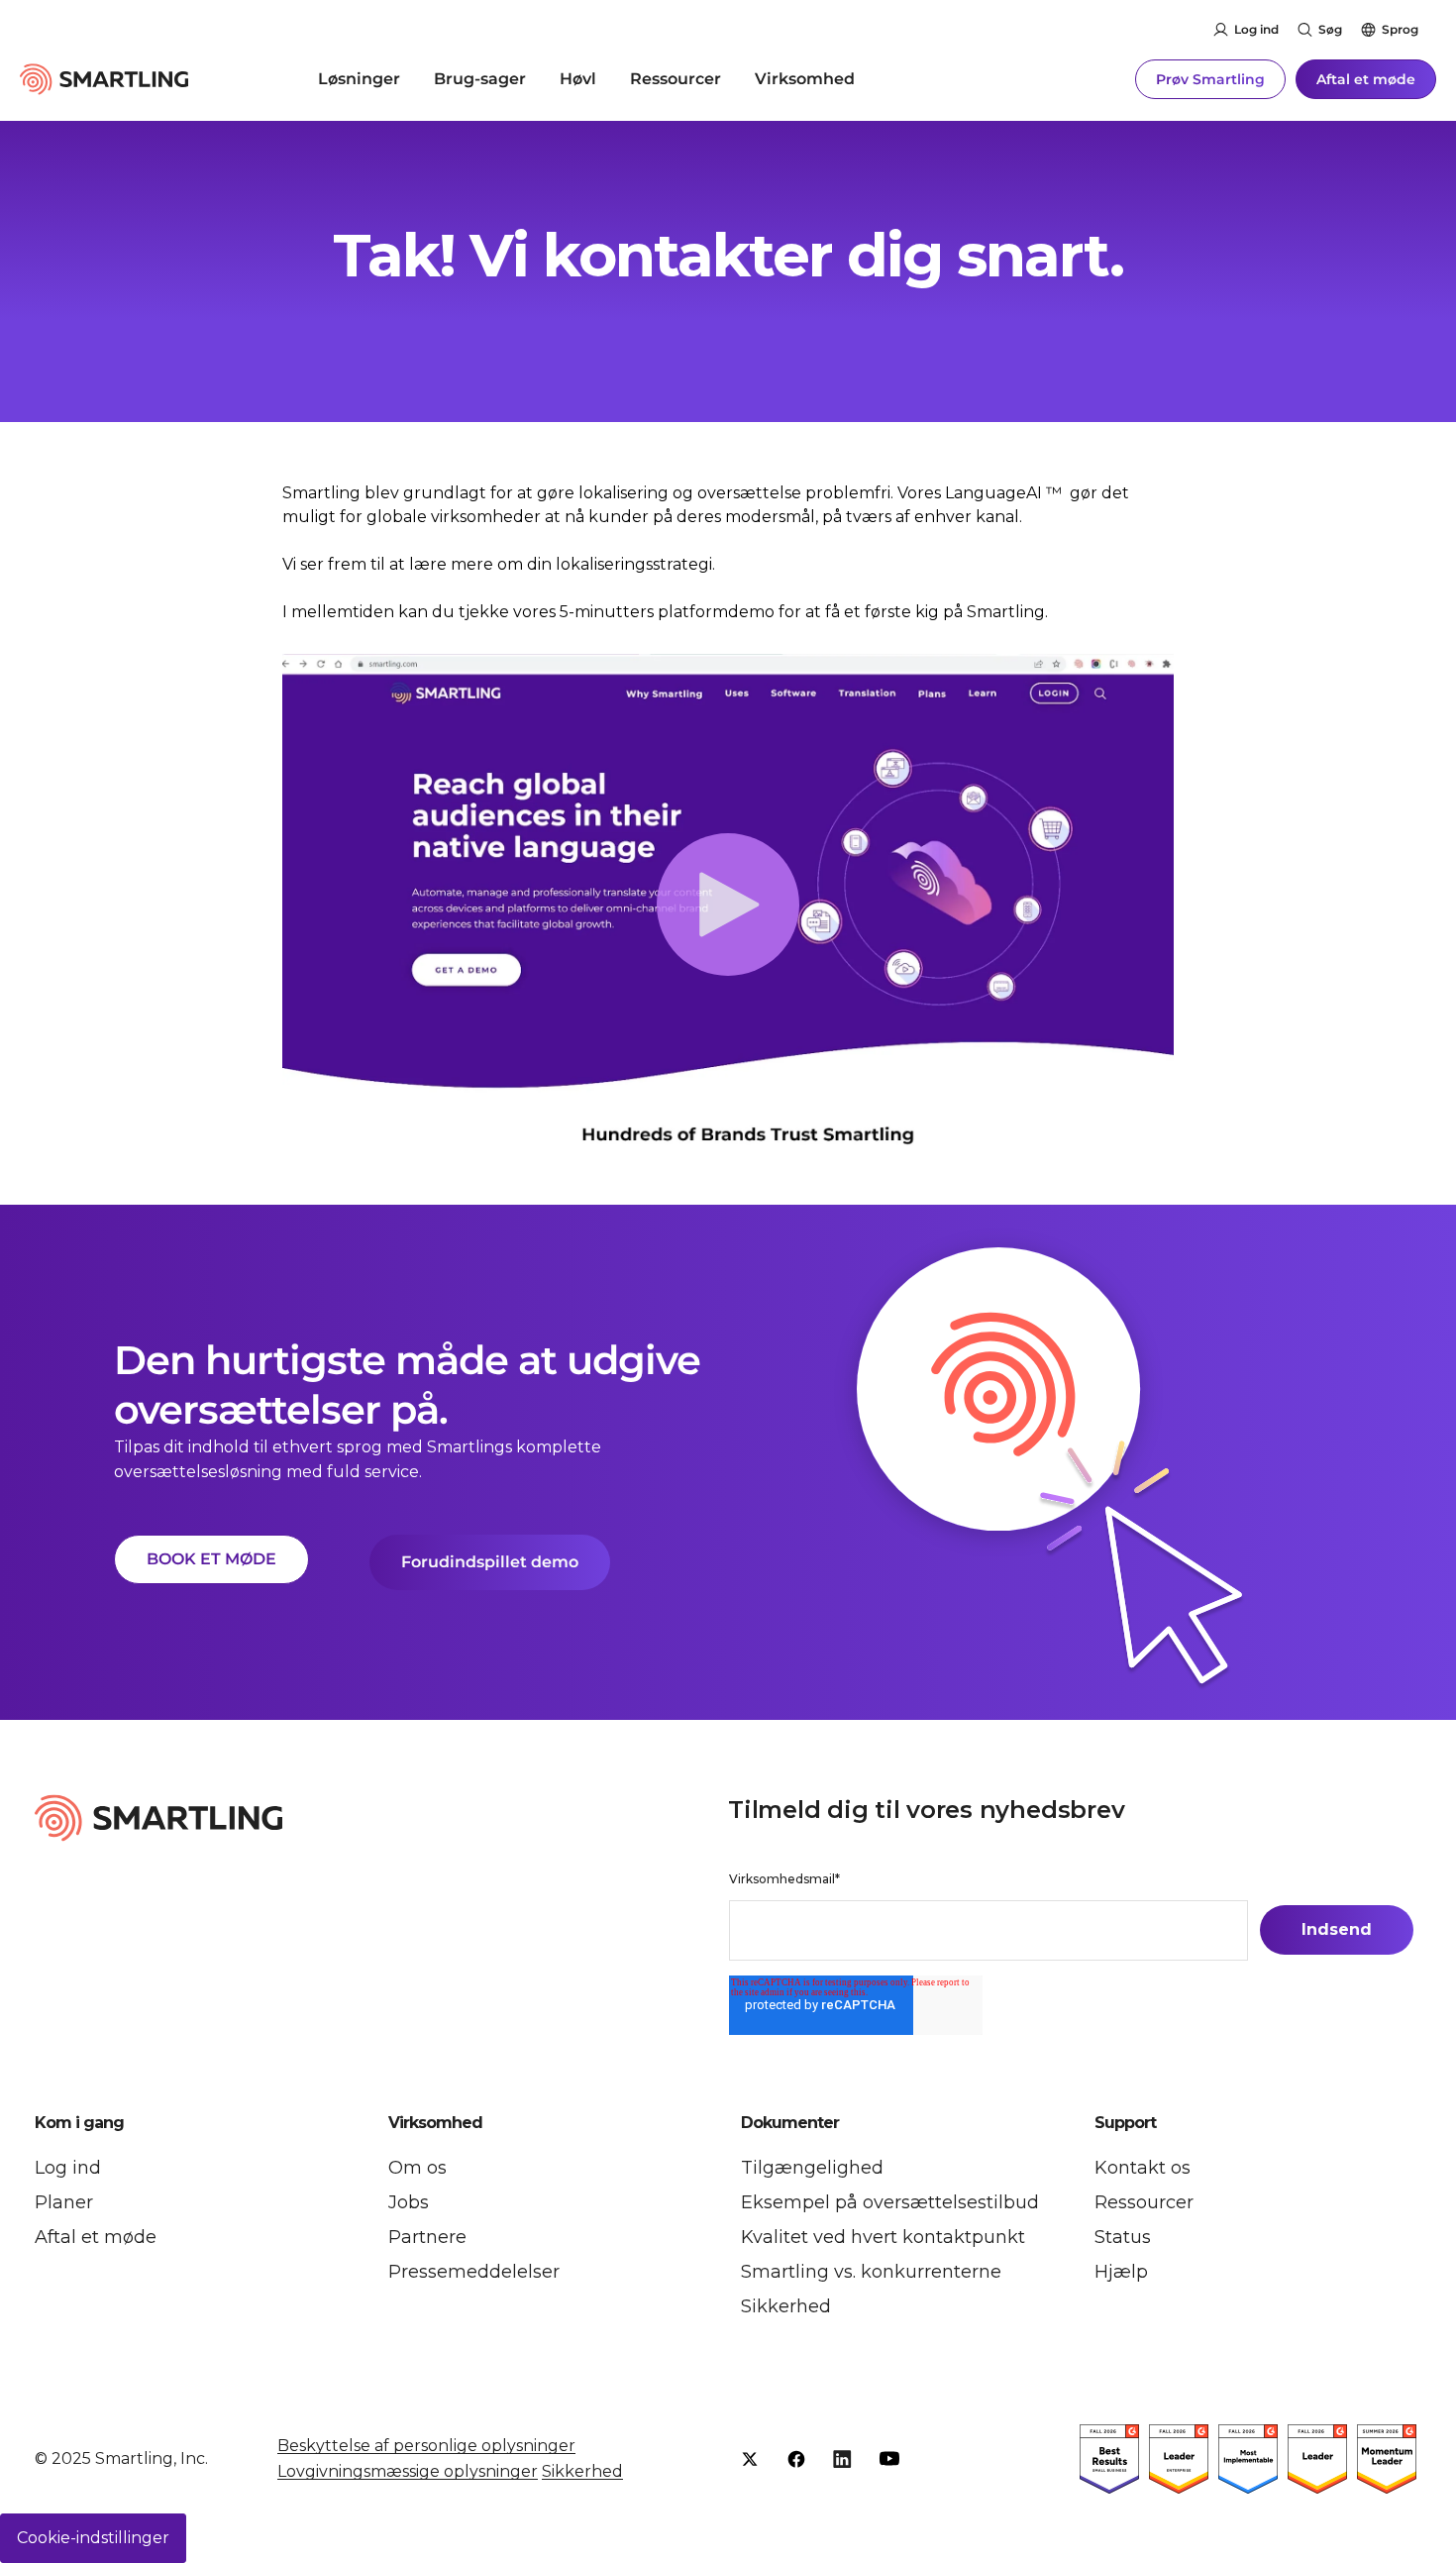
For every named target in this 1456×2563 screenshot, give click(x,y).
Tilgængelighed (812, 2168)
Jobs (409, 2202)
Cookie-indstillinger (93, 2538)
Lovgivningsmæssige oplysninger (408, 2471)
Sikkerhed (786, 2306)
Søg (1330, 29)
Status (1123, 2237)
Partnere (427, 2237)
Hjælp (1121, 2272)
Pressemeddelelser (474, 2272)
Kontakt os (1143, 2168)
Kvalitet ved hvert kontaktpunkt (883, 2237)
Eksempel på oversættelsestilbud (890, 2202)
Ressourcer (676, 79)
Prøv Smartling (1210, 79)
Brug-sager (480, 79)
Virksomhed (805, 79)
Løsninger (359, 79)
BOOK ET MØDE (211, 1559)
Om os (417, 2168)
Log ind (1256, 29)
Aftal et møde (1366, 79)
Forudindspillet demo (490, 1562)
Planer (64, 2202)
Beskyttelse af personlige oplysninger (426, 2446)
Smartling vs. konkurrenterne (871, 2272)
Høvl (578, 79)
